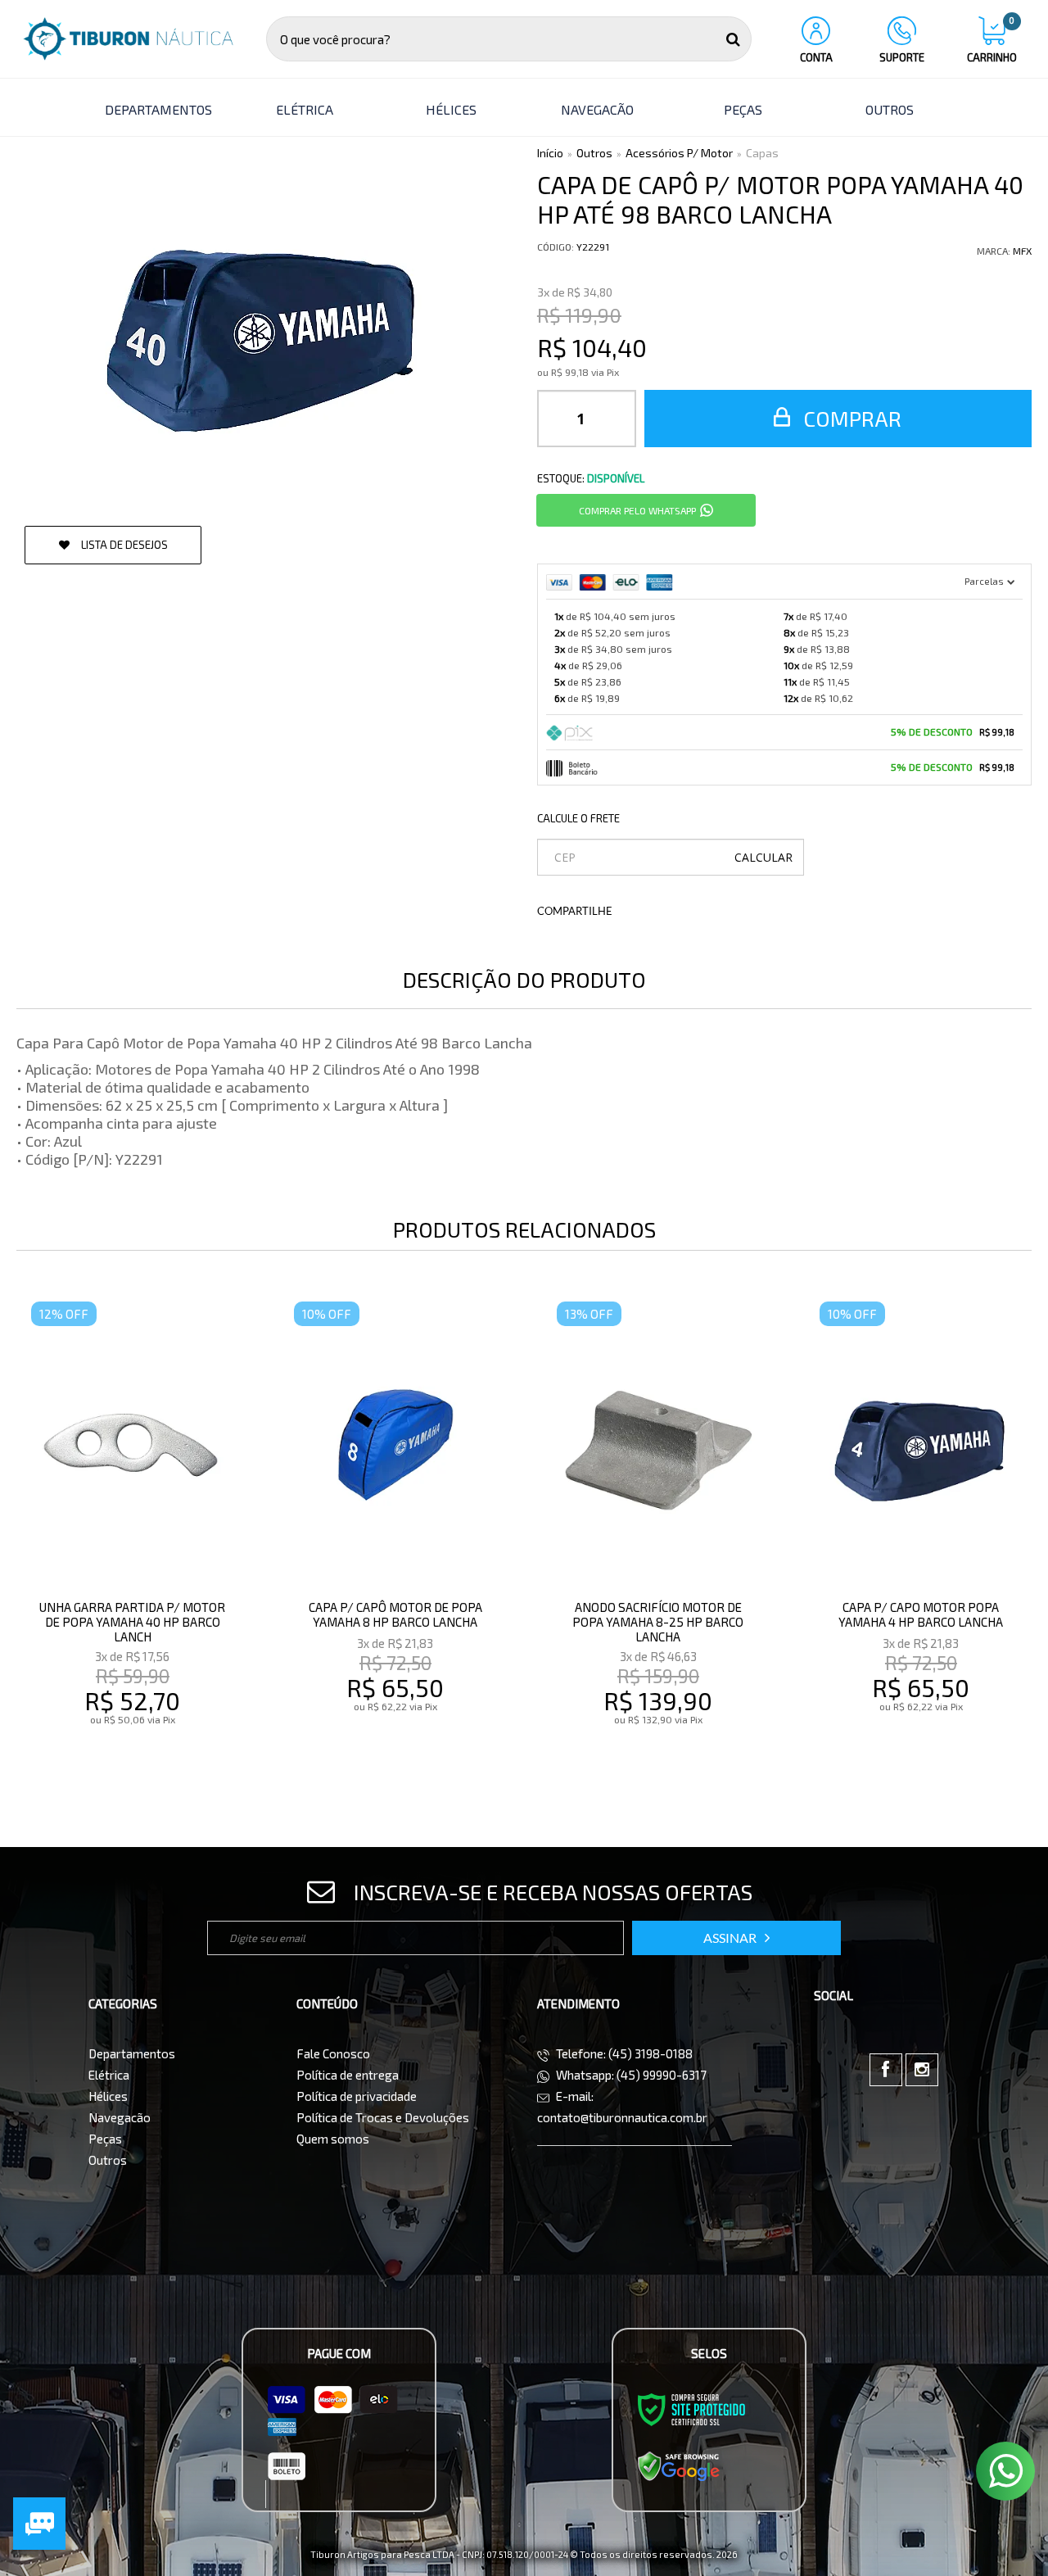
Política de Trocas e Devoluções (383, 2117)
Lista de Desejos (123, 545)
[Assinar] (736, 1938)
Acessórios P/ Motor (679, 153)
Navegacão (120, 2117)
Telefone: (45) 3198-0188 (623, 2053)
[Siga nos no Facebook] (886, 2070)
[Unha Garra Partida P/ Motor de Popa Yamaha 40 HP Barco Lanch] (133, 1537)
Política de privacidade (357, 2096)
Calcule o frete (578, 818)
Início (550, 153)
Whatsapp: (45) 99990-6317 (630, 2075)
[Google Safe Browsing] (679, 2465)
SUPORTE (902, 57)
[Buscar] (733, 39)
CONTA (816, 57)
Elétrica (109, 2075)
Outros (594, 153)
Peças (105, 2139)
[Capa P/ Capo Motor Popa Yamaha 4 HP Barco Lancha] (921, 1537)
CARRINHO (992, 40)
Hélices (108, 2096)
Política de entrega (348, 2075)
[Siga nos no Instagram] (922, 2070)
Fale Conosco (333, 2053)
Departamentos (132, 2053)
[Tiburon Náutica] (128, 39)
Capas (762, 153)
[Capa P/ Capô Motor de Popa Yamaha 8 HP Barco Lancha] (395, 1537)
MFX (1022, 251)
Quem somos (333, 2139)
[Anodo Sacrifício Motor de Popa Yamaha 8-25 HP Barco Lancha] (658, 1537)
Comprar (850, 418)
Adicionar (168, 1754)
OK (763, 857)
